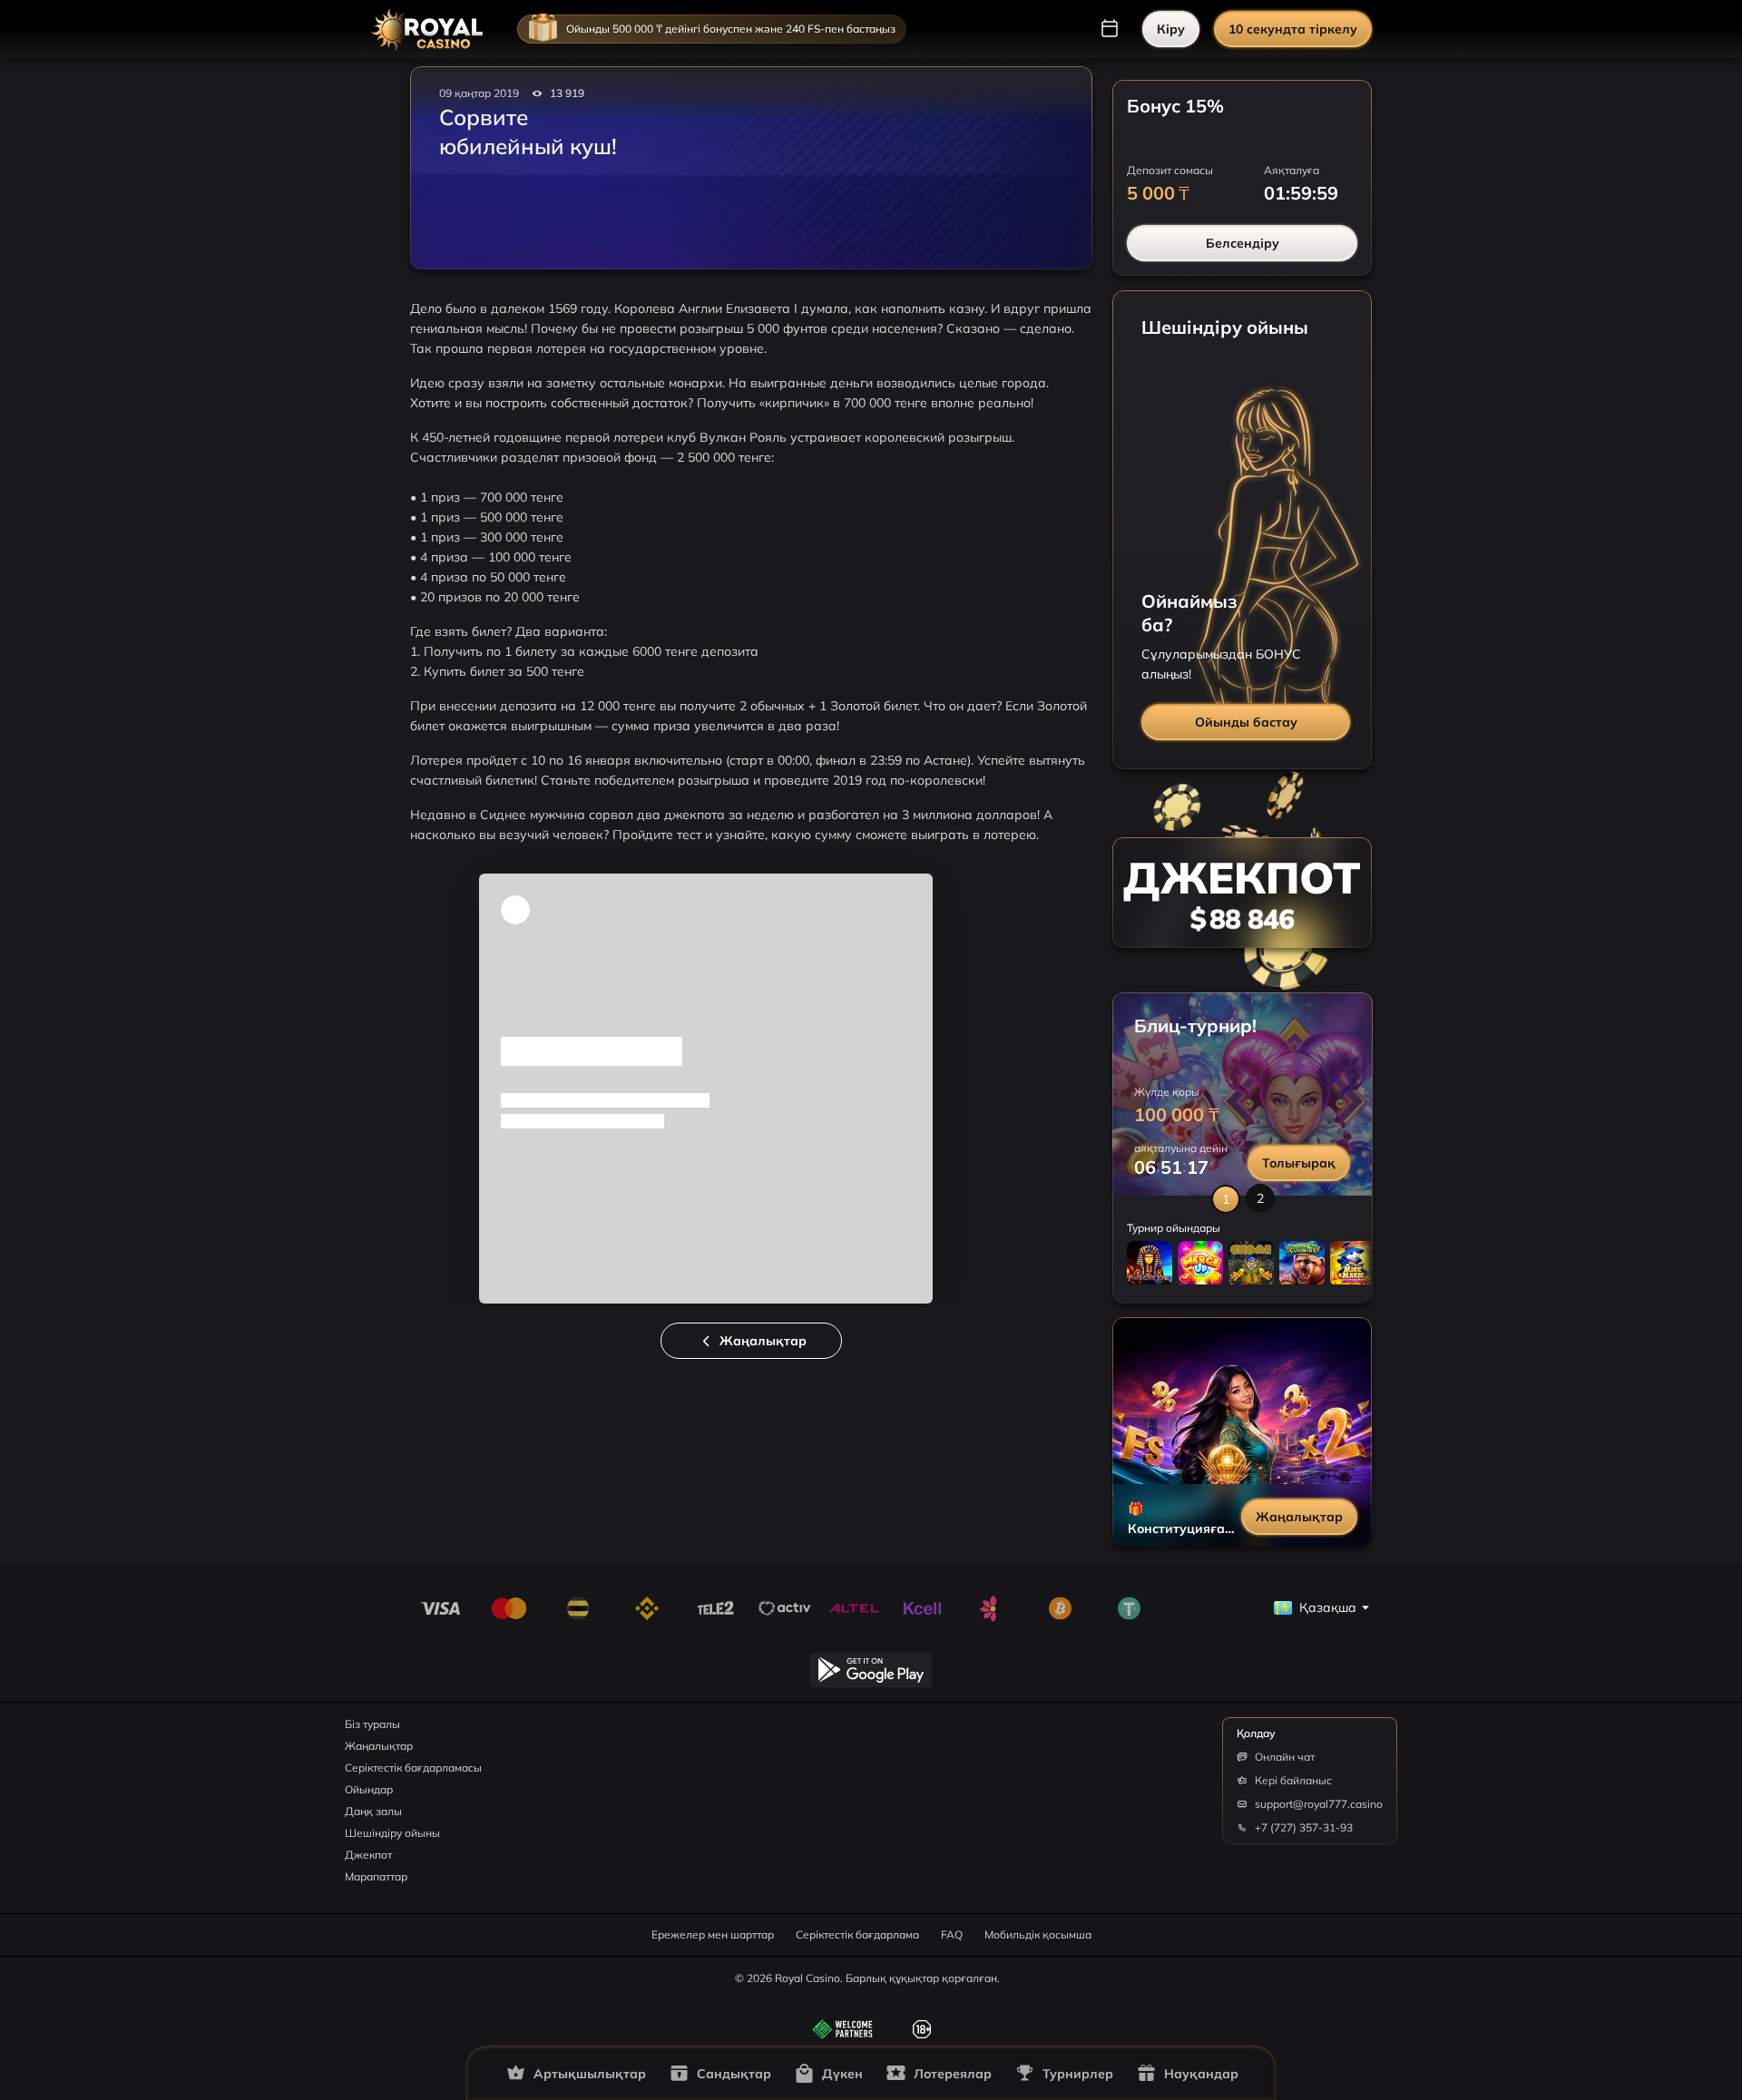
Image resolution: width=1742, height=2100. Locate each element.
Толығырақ (1299, 1163)
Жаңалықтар (763, 1341)
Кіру (1171, 29)
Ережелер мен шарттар (713, 1934)
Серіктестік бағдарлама (857, 1934)
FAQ (952, 1934)
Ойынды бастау (1246, 722)
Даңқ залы (373, 1811)
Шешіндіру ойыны (392, 1833)
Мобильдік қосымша (1038, 1934)
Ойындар (369, 1789)
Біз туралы (372, 1724)
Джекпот (368, 1855)
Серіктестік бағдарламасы (413, 1768)
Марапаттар (376, 1876)
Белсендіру (1243, 243)
